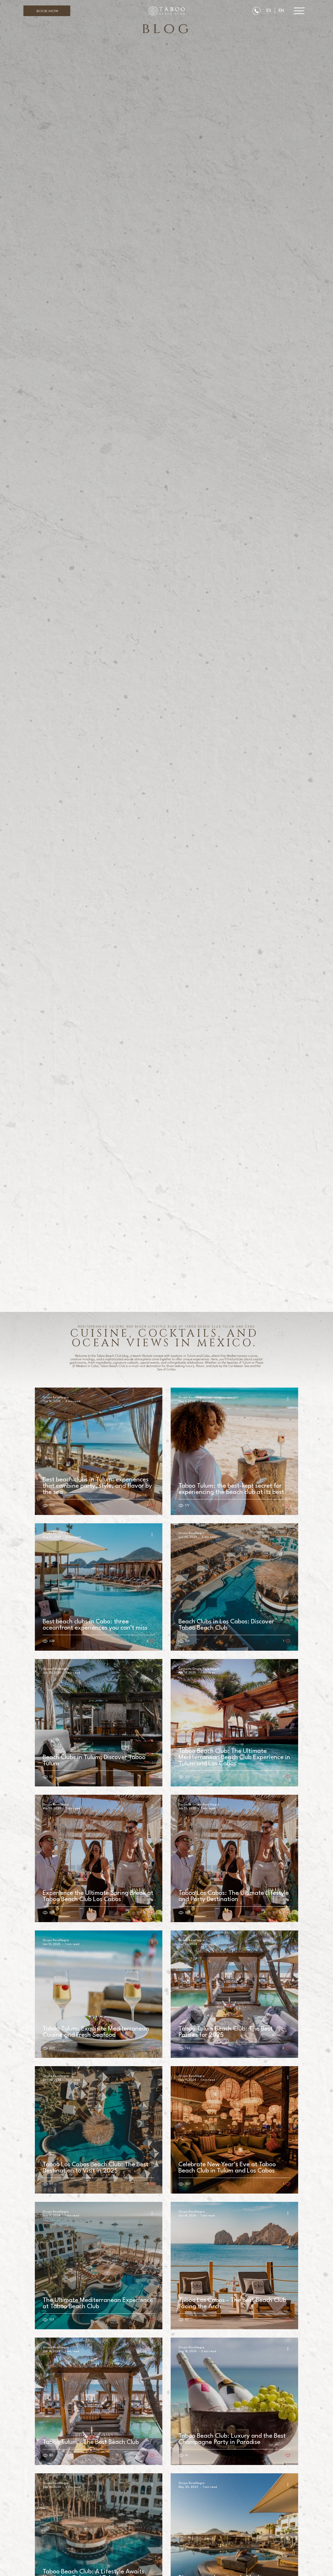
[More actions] (154, 1399)
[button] (47, 11)
